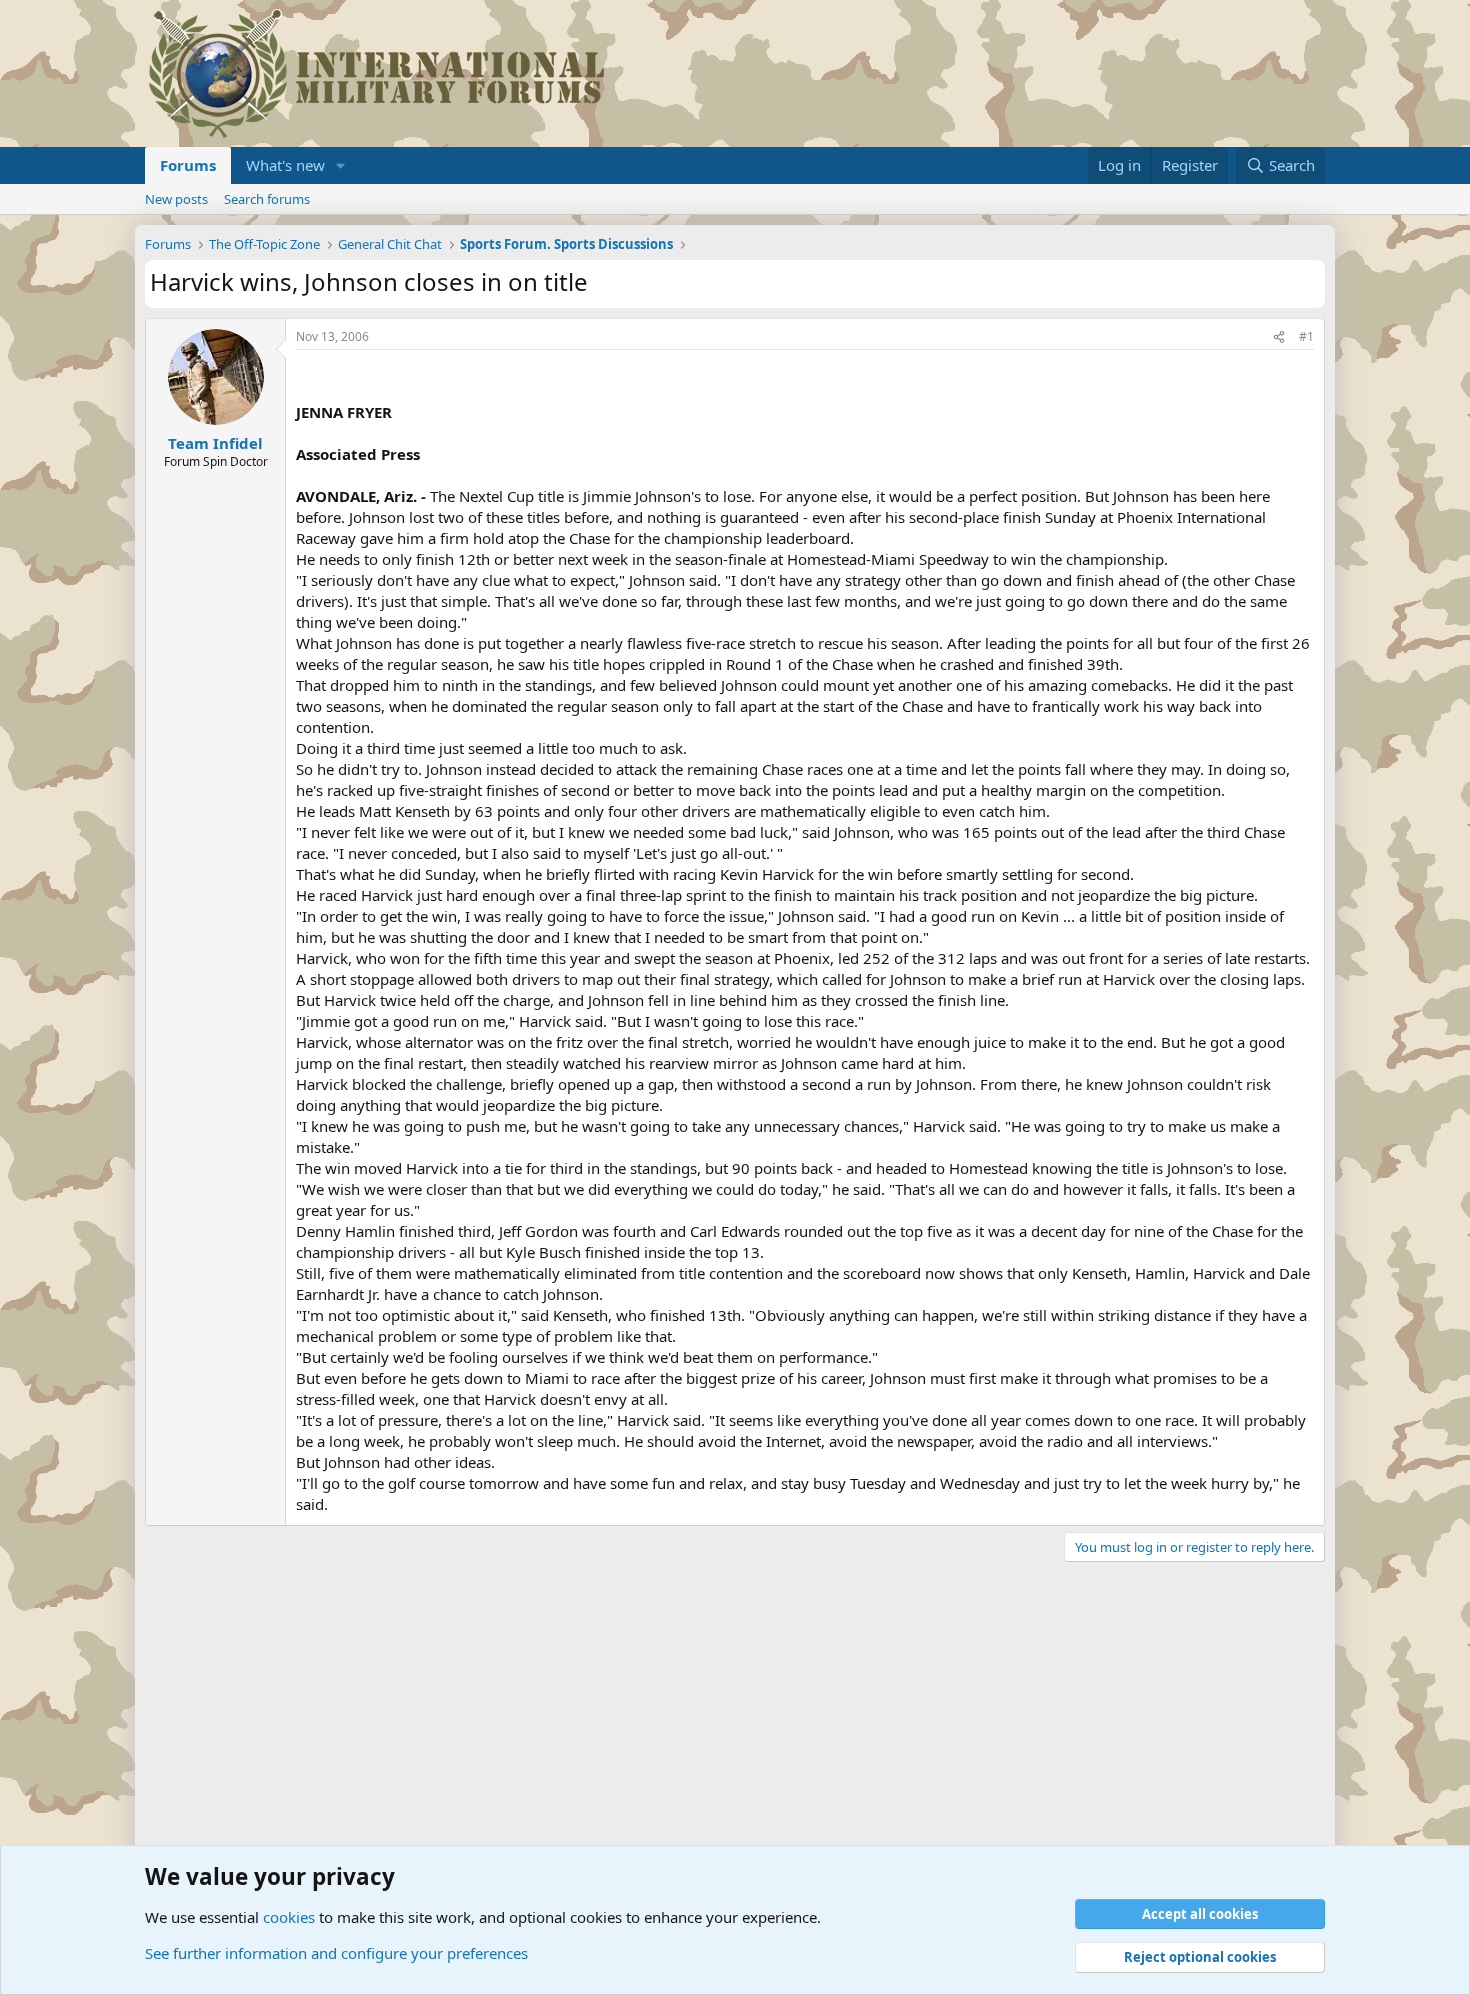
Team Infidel (215, 443)
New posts (176, 199)
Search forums (267, 199)
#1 (1306, 336)
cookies (289, 1917)
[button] (341, 165)
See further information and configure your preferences (336, 1953)
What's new (285, 165)
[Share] (1279, 337)
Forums (188, 165)
